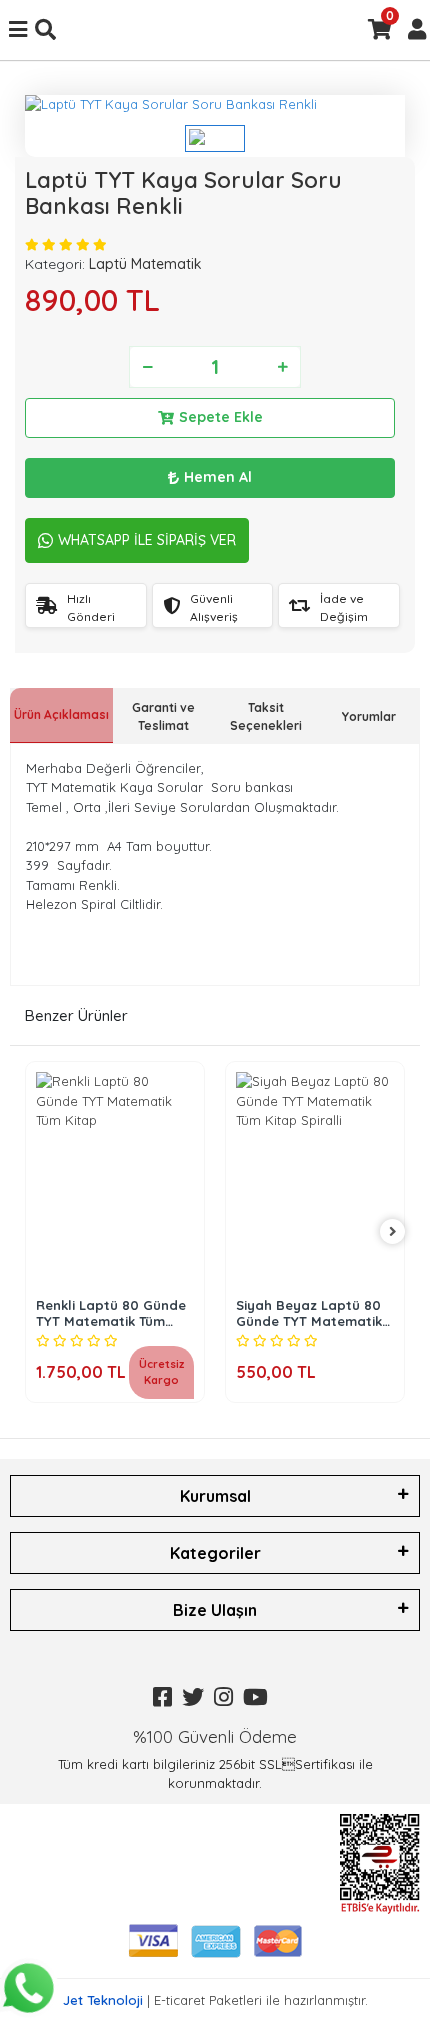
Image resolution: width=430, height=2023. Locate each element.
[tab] (61, 715)
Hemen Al (218, 477)
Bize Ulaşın (215, 1610)
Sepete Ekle (221, 417)
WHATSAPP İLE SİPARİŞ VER (147, 540)
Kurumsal (215, 1496)
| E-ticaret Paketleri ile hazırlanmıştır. (215, 2000)
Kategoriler (215, 1553)
